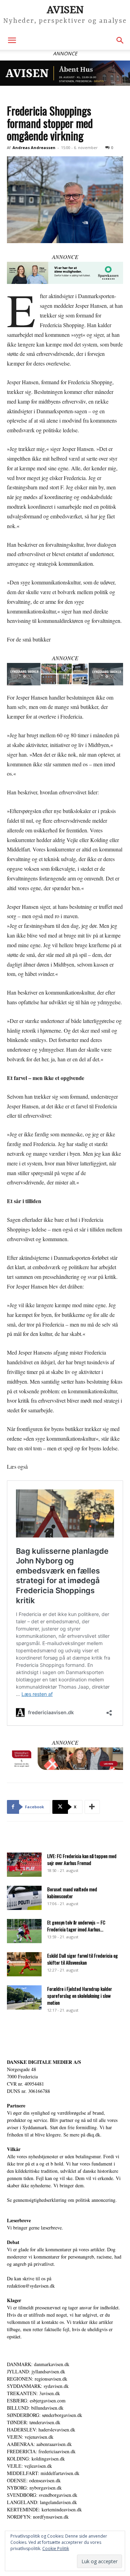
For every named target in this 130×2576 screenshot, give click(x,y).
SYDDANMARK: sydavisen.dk (38, 2386)
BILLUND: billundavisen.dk (35, 2408)
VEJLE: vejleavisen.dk (29, 2466)
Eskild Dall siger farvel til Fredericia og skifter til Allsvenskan (83, 1959)
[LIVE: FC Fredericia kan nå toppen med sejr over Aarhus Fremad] (24, 1865)
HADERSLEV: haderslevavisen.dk (41, 2430)
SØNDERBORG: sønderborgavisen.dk (45, 2415)
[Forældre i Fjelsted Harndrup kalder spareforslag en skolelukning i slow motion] (24, 1997)
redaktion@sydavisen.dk (31, 2286)
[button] (12, 40)
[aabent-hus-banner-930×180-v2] (65, 73)
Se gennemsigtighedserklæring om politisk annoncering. (62, 2200)
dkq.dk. (94, 2135)
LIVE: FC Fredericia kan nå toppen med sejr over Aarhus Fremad (82, 1859)
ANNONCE (65, 257)
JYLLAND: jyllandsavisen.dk (36, 2371)
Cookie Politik (56, 2549)
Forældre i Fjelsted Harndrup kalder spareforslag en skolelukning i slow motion (80, 1996)
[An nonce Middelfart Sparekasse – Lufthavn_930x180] (65, 1759)
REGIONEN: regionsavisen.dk (37, 2379)
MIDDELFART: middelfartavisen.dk (43, 2473)
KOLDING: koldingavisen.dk (36, 2459)
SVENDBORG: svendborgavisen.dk (42, 2495)
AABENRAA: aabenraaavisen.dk (39, 2444)
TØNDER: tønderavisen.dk (34, 2422)
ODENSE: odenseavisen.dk (34, 2480)
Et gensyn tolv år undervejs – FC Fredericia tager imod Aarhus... (76, 1926)
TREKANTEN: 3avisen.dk (33, 2393)
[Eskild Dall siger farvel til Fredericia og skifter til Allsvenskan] (24, 1964)
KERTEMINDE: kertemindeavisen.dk (44, 2509)
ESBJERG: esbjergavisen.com (36, 2400)
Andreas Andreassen (34, 147)
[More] (92, 1807)
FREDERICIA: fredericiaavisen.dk (41, 2451)
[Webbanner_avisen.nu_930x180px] (65, 273)
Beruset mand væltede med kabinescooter (72, 1892)
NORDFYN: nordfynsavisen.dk (38, 2517)
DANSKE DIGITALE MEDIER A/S (44, 2062)
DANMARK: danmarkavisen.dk (38, 2364)
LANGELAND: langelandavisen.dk (42, 2502)
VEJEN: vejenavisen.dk (30, 2437)
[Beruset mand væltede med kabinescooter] (24, 1898)
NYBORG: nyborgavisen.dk (34, 2488)
